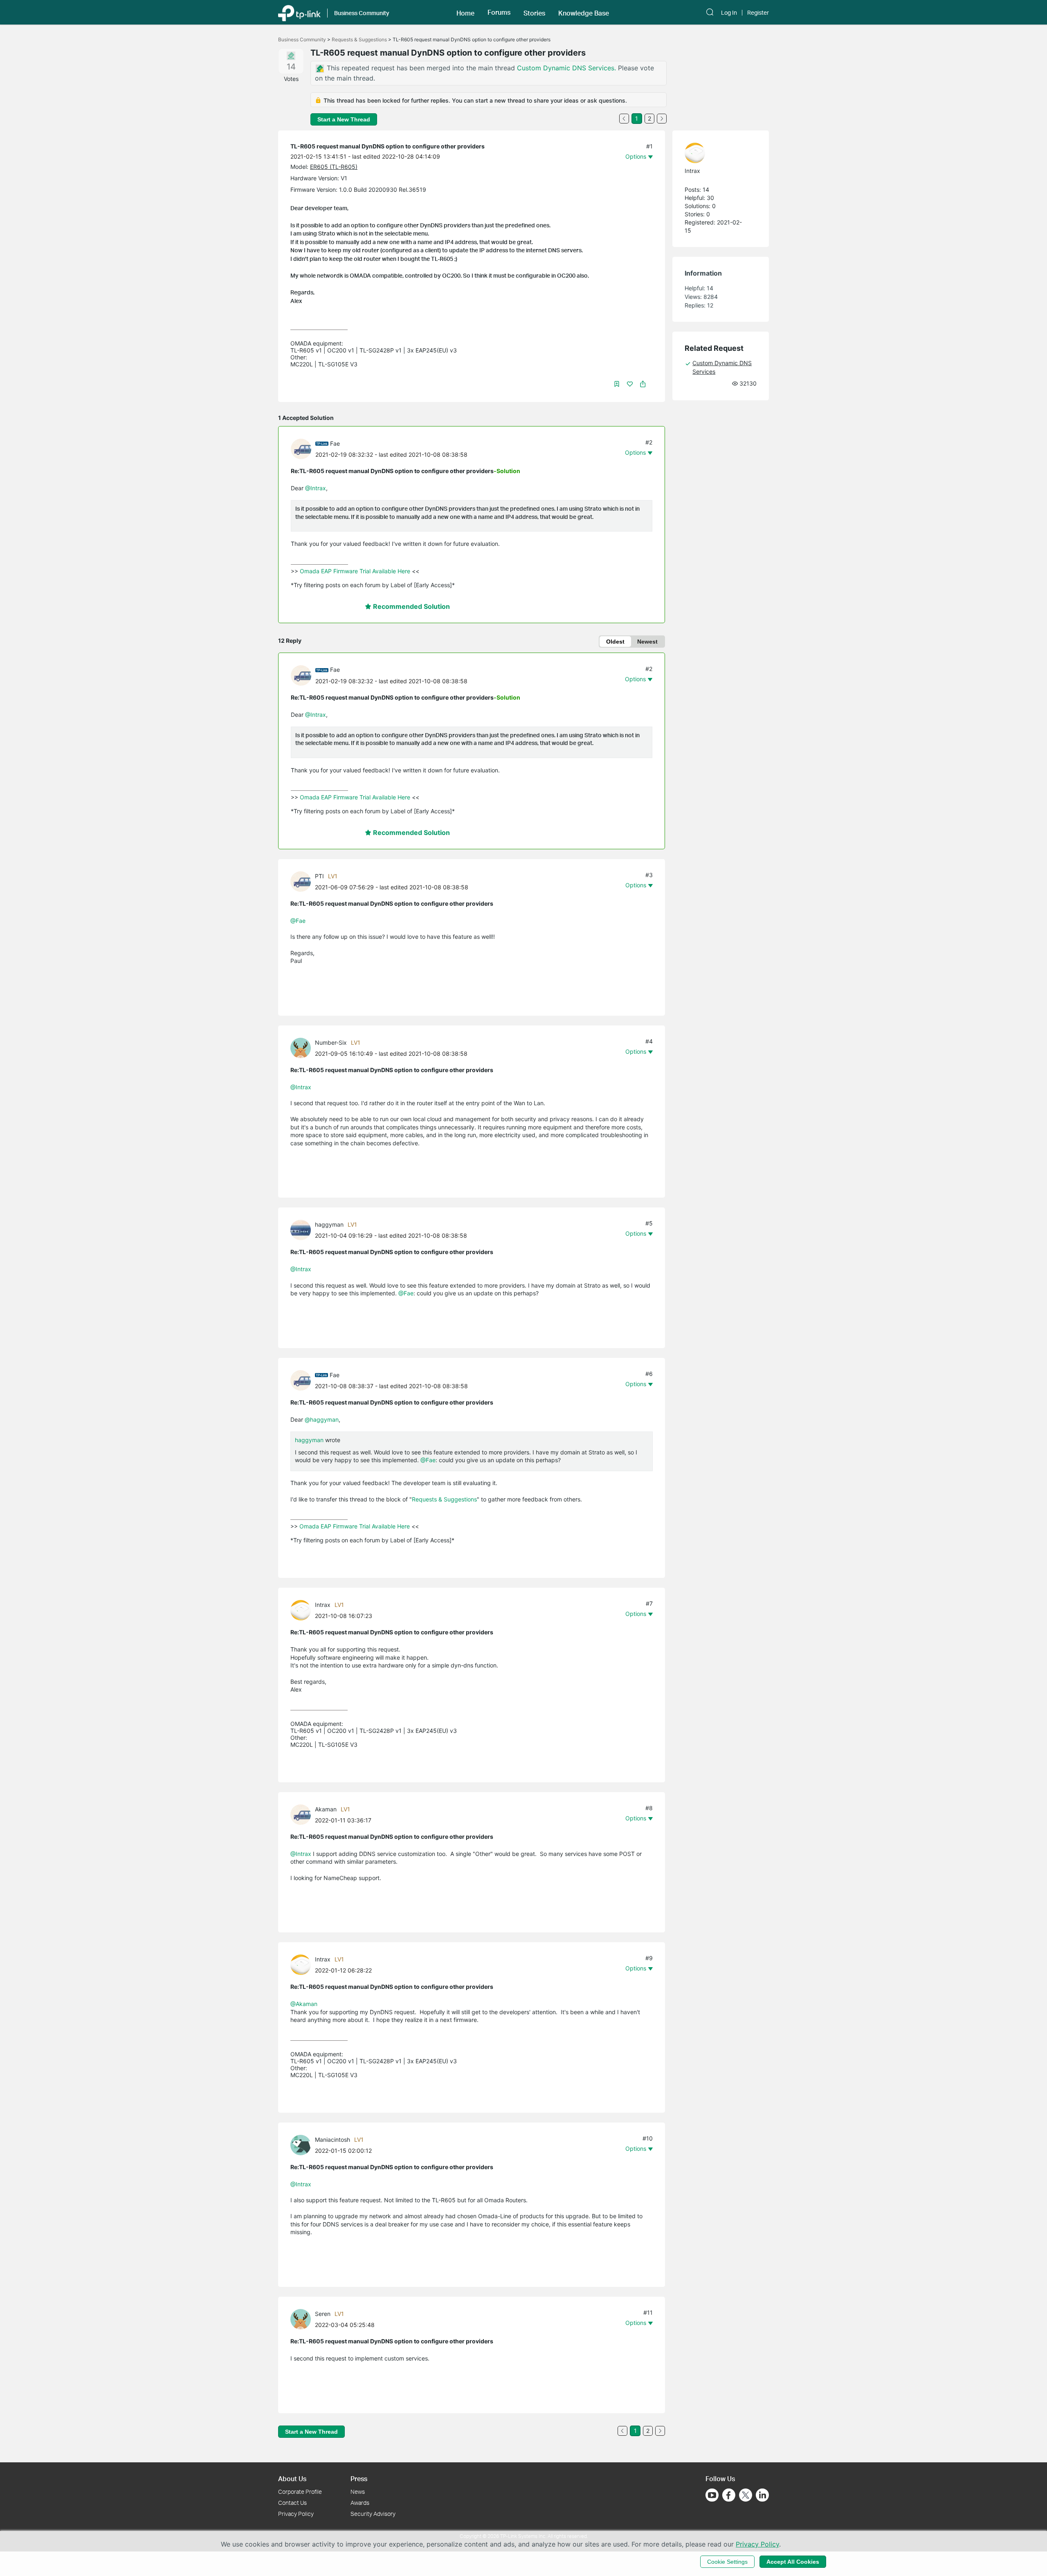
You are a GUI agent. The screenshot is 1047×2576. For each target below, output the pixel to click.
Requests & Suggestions (359, 39)
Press (359, 2478)
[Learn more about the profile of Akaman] (303, 1814)
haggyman (329, 1224)
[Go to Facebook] (729, 2495)
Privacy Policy (296, 2514)
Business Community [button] (362, 13)
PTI (319, 876)
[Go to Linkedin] (762, 2495)
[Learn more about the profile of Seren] (303, 2319)
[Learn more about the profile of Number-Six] (303, 1047)
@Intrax (316, 488)
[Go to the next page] (662, 119)
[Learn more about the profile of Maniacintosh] (303, 2144)
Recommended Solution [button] (411, 606)
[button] (465, 12)
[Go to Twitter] (746, 2496)
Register (758, 13)
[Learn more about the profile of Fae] (303, 448)
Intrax (323, 1605)
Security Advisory (373, 2514)
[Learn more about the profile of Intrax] (303, 1610)
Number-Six (331, 1042)
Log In (729, 13)
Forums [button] (499, 12)
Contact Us (292, 2503)
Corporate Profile (300, 2492)
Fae (335, 443)
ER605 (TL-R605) (334, 167)
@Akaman (304, 2004)
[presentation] (301, 449)
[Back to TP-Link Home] (299, 12)
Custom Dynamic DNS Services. (567, 68)
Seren (323, 2314)
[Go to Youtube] (712, 2495)
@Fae (298, 921)
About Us (292, 2478)
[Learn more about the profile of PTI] (303, 881)
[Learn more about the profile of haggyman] (303, 1229)
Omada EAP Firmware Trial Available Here (355, 571)
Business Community (302, 39)
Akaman (326, 1809)
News (358, 2492)
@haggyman (322, 1419)
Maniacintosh (333, 2140)
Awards (360, 2503)
